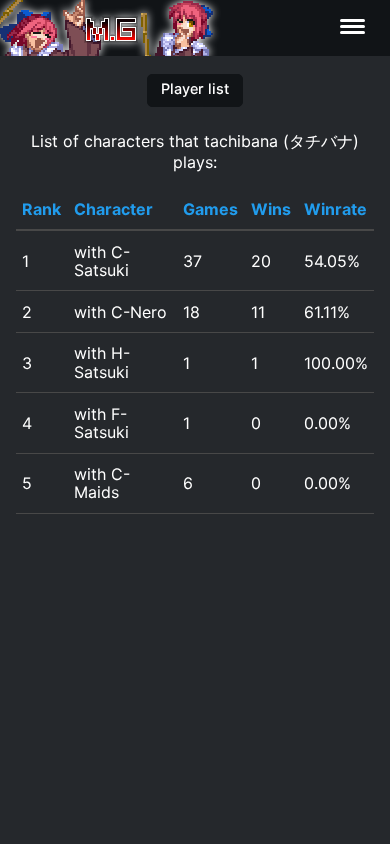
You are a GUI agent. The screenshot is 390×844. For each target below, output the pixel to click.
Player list (195, 88)
